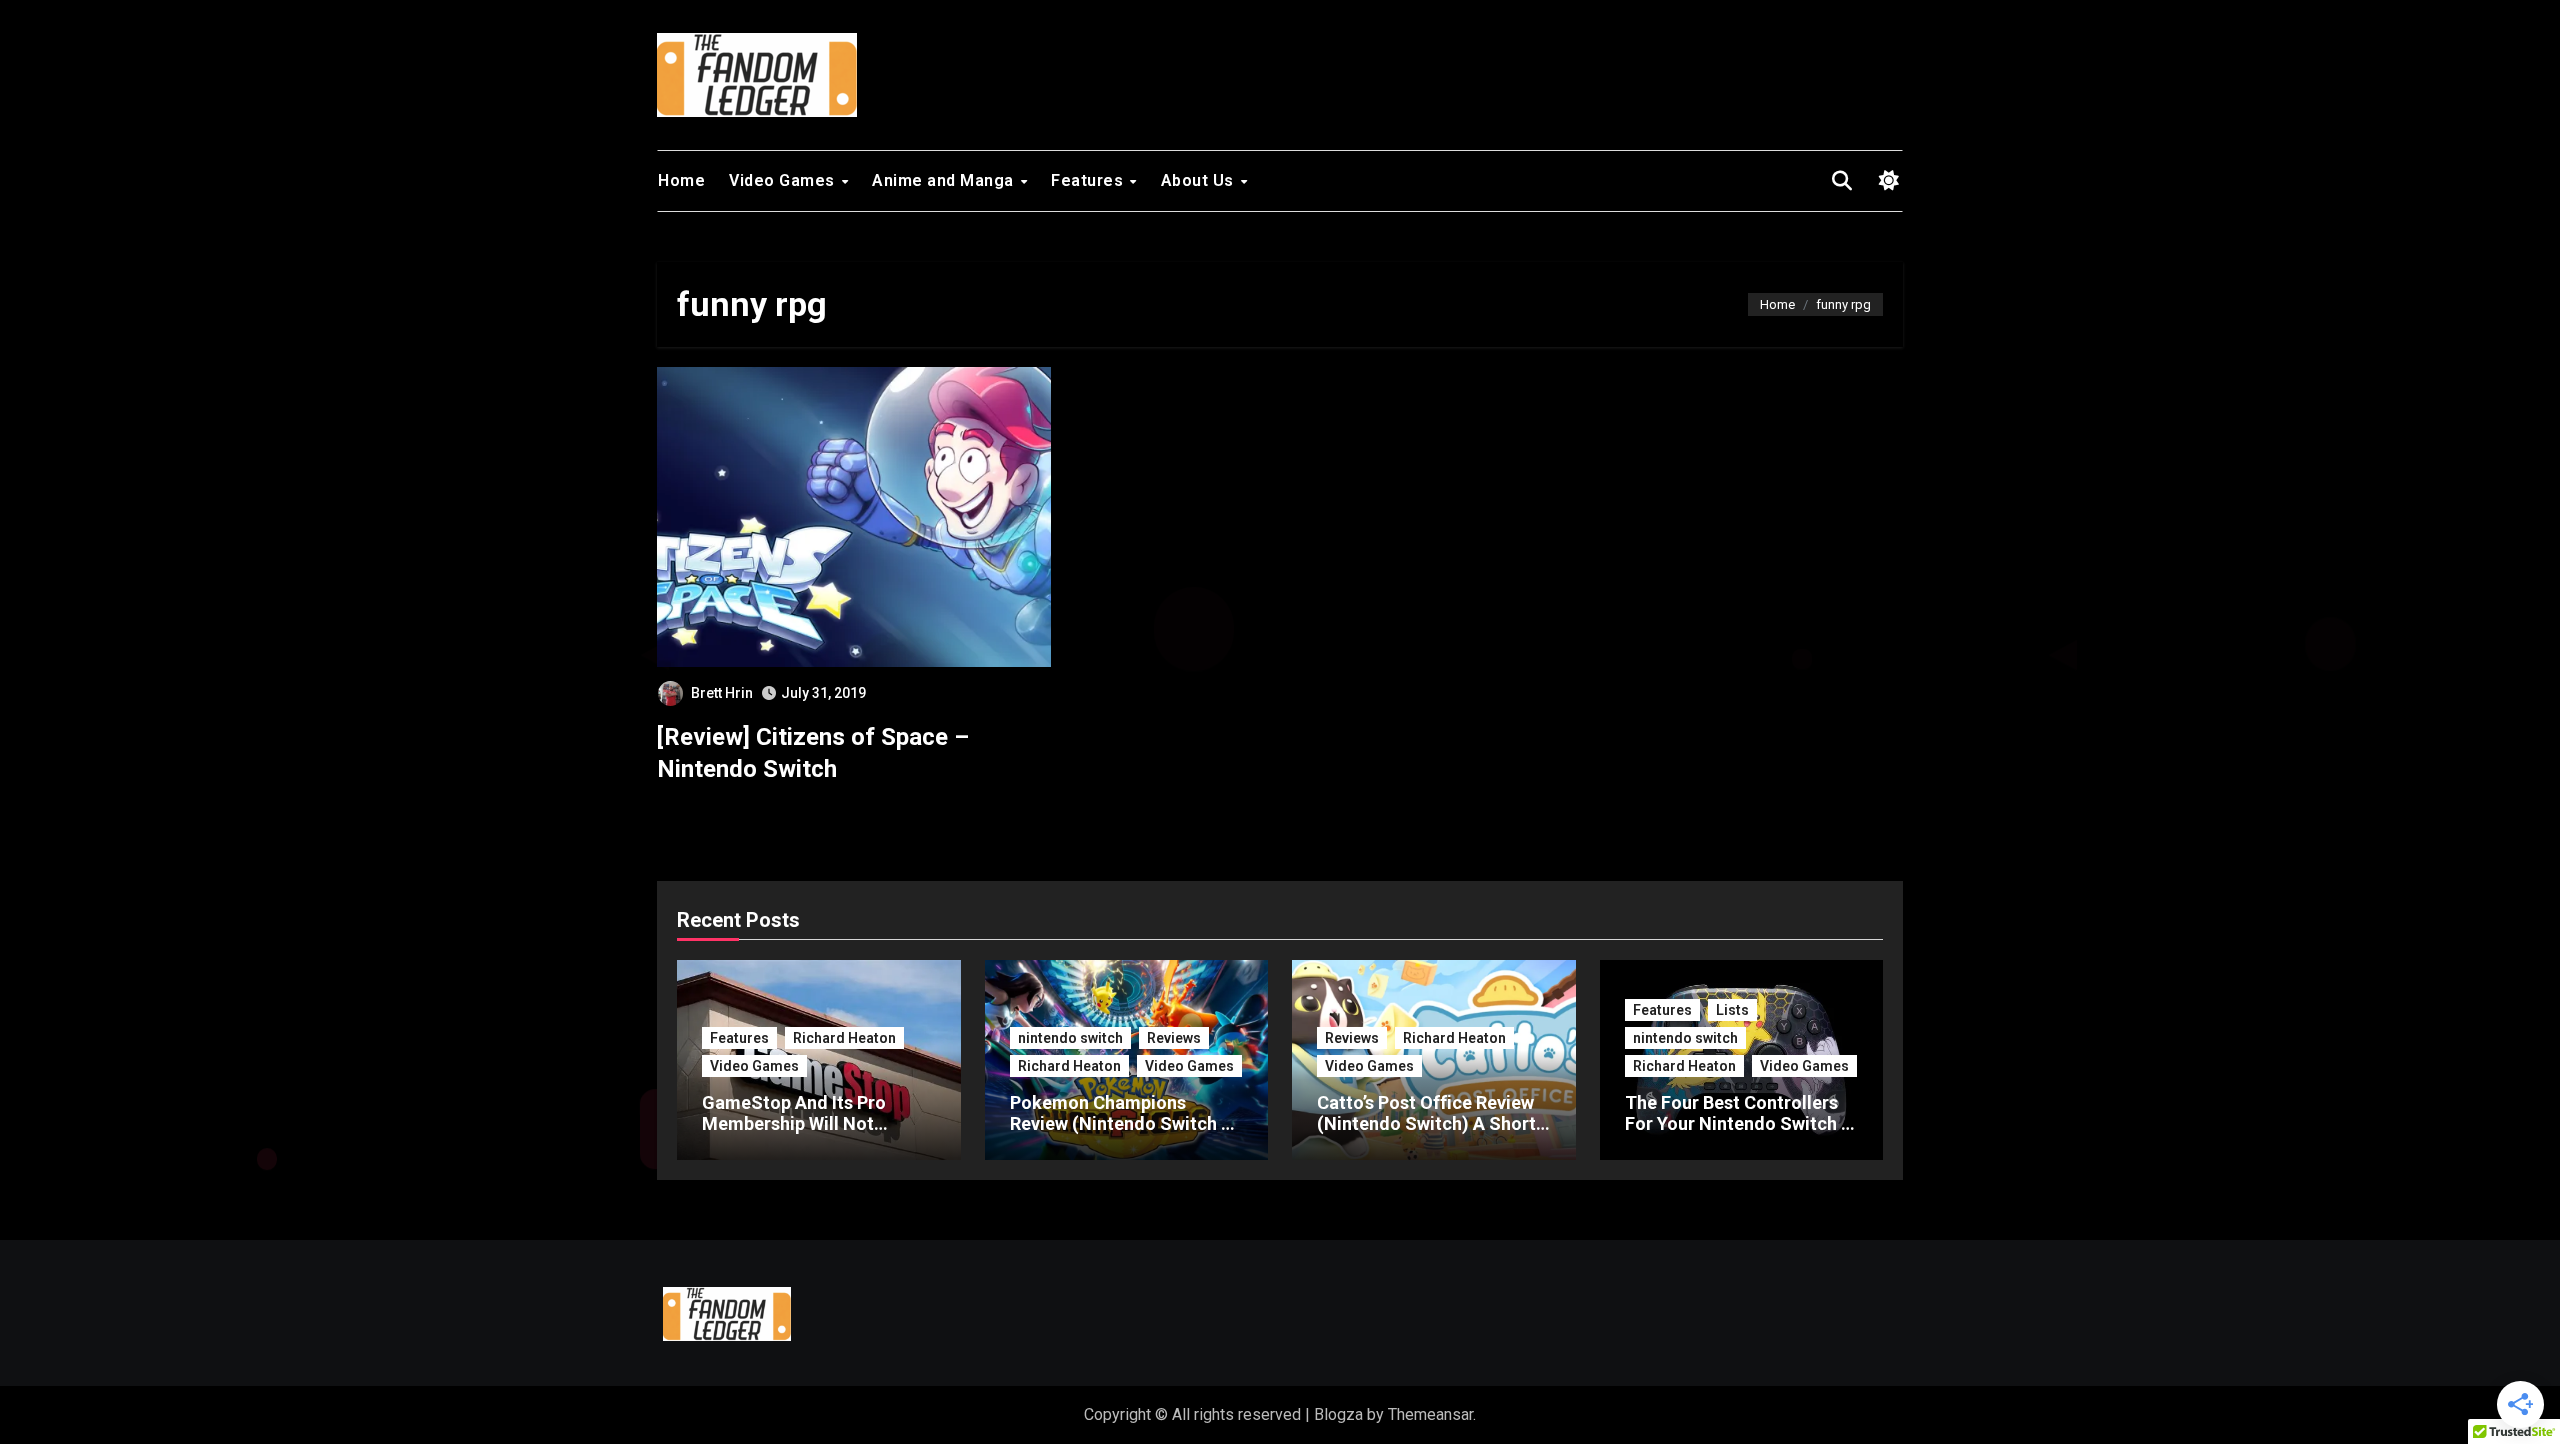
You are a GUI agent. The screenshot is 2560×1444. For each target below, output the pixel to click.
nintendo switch (1070, 1038)
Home (681, 180)
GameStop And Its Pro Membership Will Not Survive (794, 1124)
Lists (1732, 1010)
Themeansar (1430, 1414)
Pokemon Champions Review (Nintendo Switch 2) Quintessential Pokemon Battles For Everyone (1124, 1135)
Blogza (1338, 1414)
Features (1089, 180)
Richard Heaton (844, 1038)
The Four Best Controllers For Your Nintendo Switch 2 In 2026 (1738, 1124)
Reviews (1174, 1038)
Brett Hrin (722, 693)
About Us (1200, 180)
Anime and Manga (945, 180)
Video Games (784, 180)
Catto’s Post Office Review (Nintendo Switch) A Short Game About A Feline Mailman (1426, 1135)
